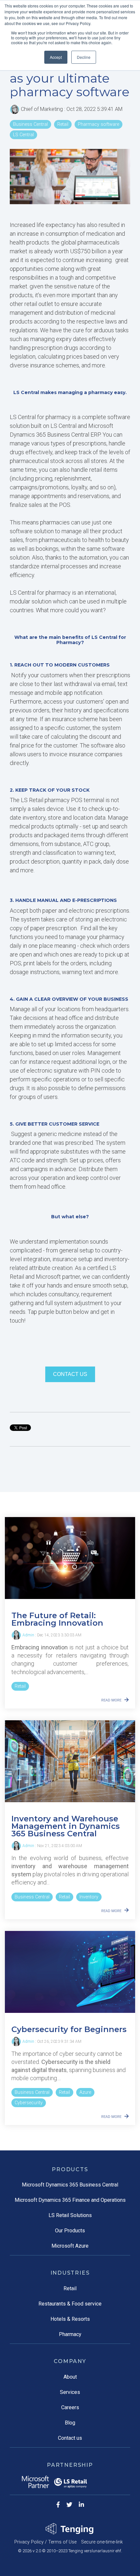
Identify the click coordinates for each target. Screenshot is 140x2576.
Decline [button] (84, 57)
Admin (28, 1635)
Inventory (89, 1897)
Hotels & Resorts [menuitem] (70, 2319)
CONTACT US (70, 1374)
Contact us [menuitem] (70, 2438)
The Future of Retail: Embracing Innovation (57, 1619)
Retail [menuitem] (70, 2288)
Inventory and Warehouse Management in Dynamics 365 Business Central (66, 1826)
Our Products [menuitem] (70, 2231)
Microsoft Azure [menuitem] (70, 2246)
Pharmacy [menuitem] (70, 2334)
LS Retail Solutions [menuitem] (70, 2215)
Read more (111, 1700)
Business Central (30, 124)
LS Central (23, 135)
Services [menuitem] (70, 2392)
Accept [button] (56, 57)
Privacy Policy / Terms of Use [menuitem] (45, 2542)
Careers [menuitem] (70, 2407)
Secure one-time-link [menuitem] (102, 2542)
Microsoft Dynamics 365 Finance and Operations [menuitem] (70, 2200)
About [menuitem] (70, 2377)
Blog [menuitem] (70, 2423)
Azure (85, 2092)
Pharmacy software (98, 124)
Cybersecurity (29, 2103)
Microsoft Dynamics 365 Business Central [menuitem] (70, 2185)
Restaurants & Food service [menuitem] (70, 2304)
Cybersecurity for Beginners (69, 2029)
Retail (63, 124)
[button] (70, 1043)
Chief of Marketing (42, 109)
